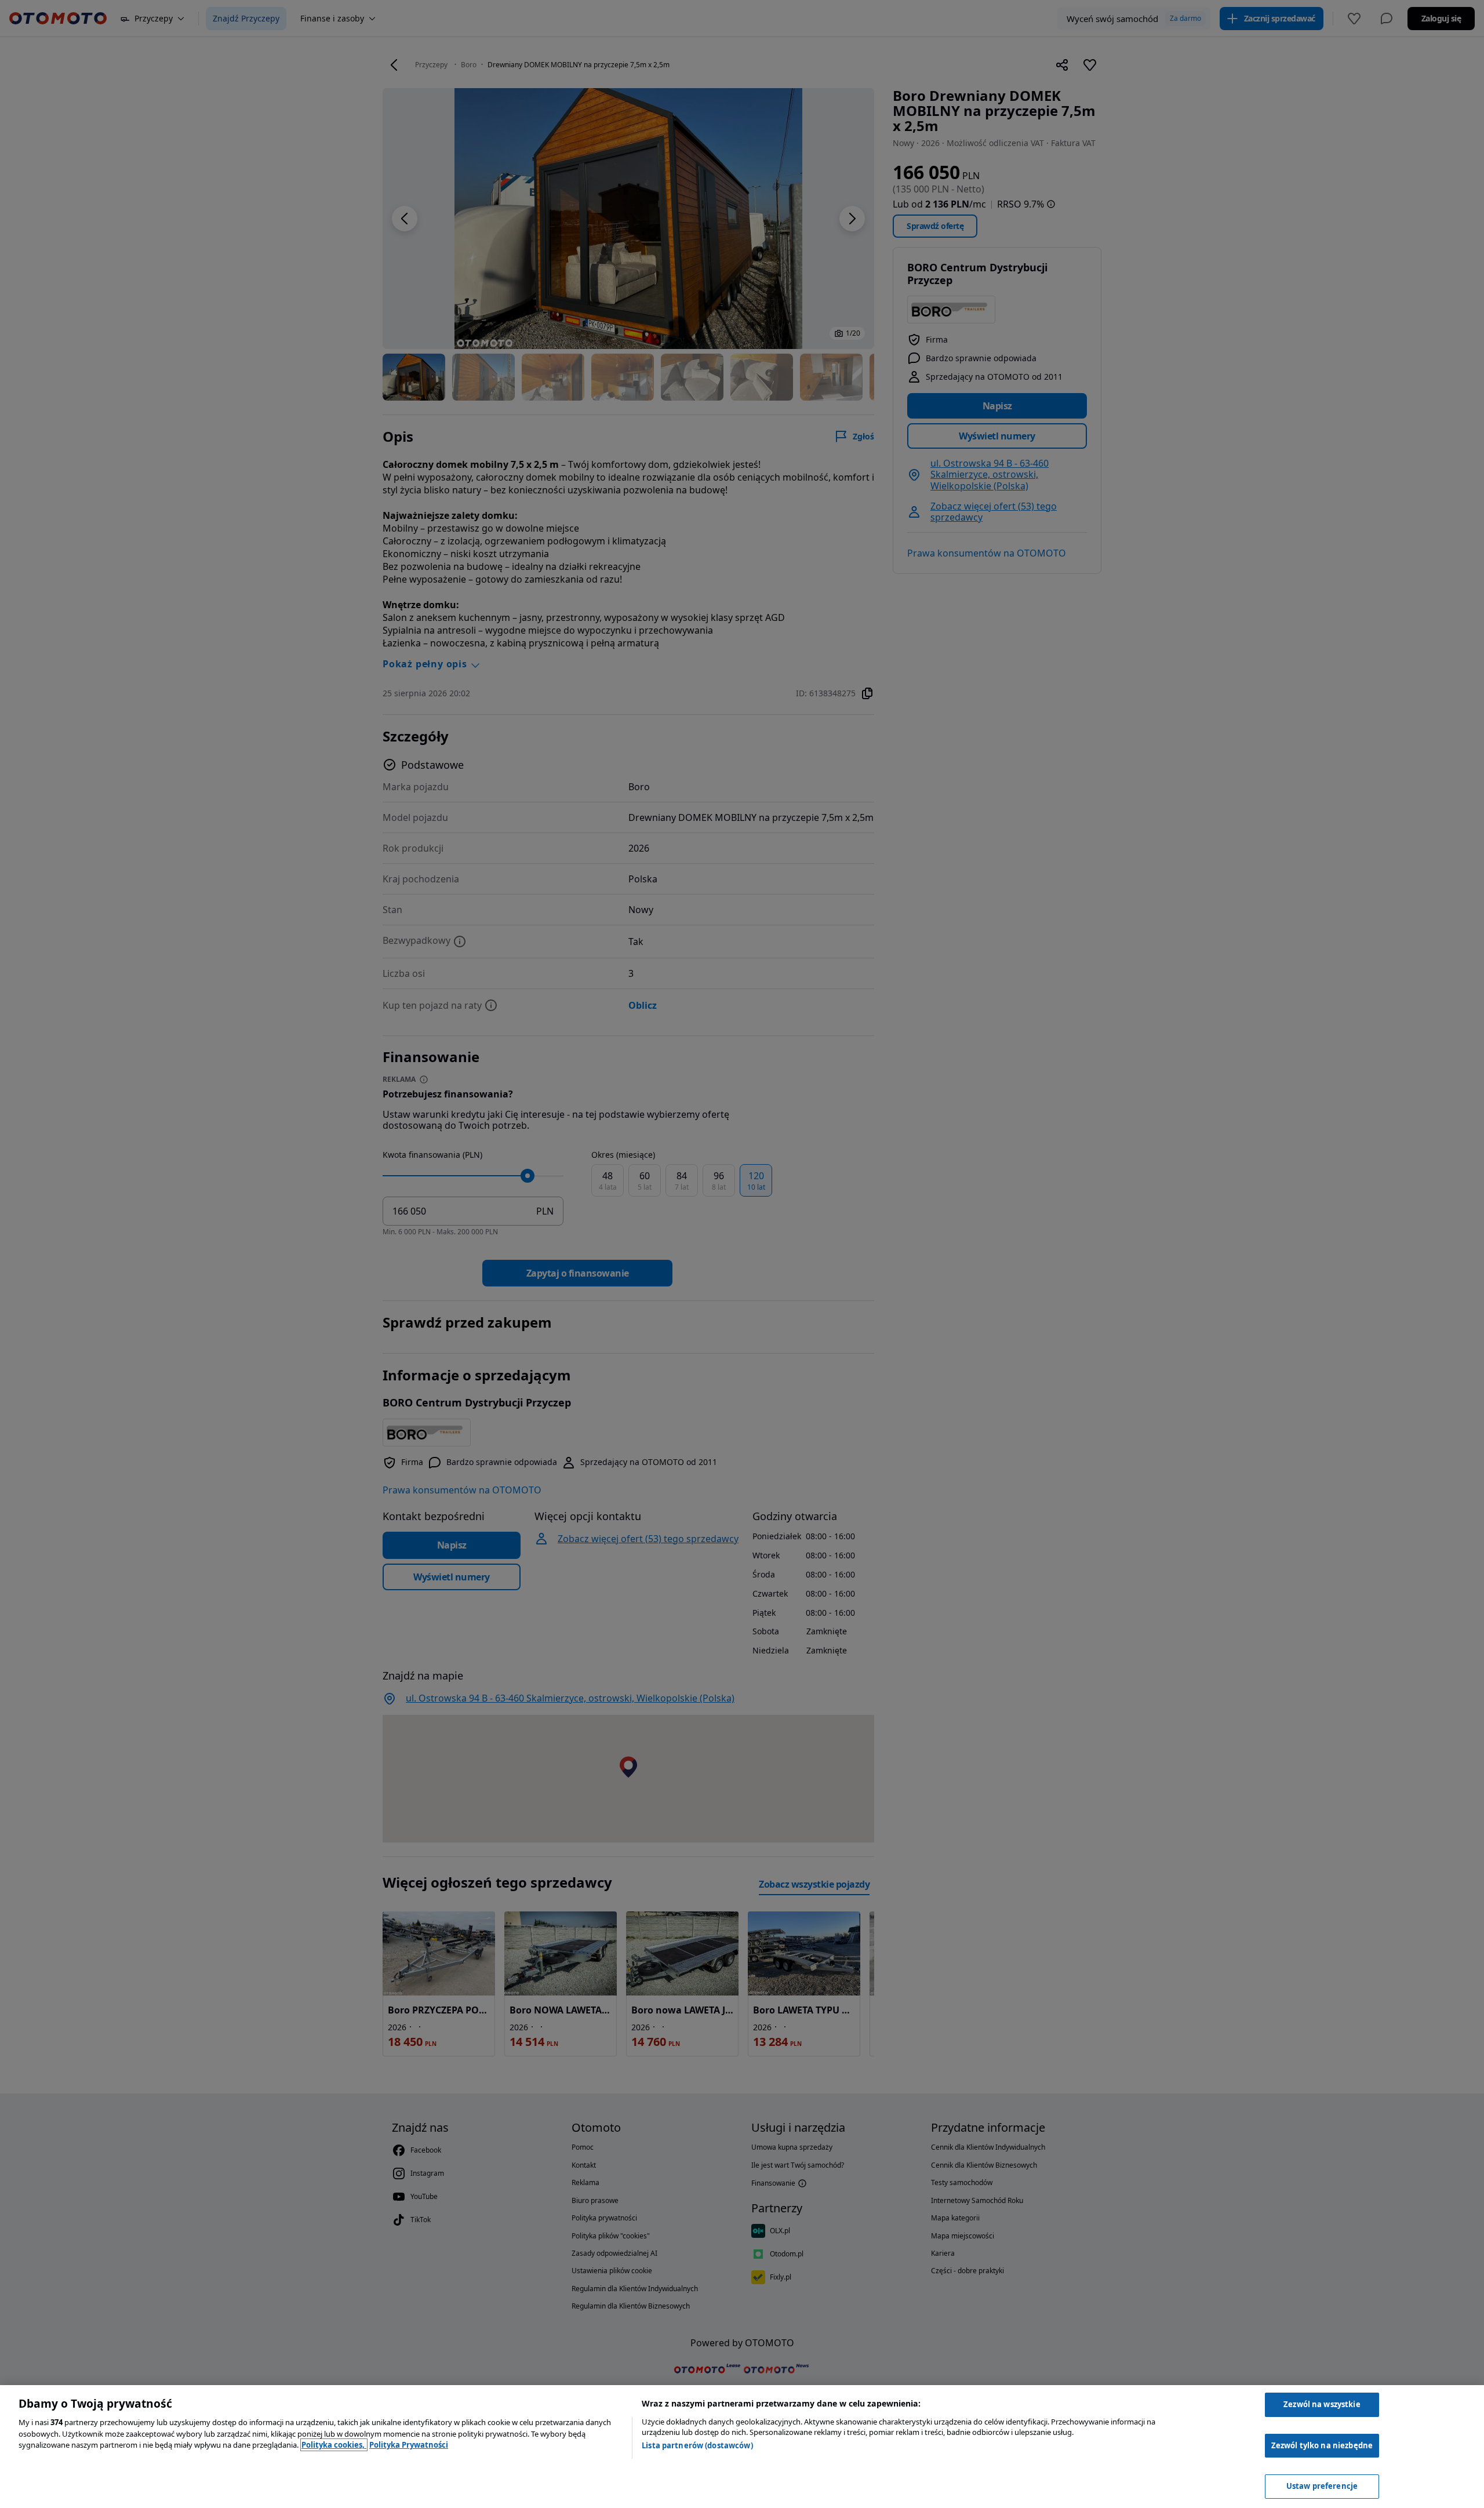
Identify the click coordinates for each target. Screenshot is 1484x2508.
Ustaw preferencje (1322, 2486)
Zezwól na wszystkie (1322, 2404)
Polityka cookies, (334, 2445)
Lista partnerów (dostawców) (697, 2445)
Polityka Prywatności (409, 2445)
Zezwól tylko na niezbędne (1322, 2445)
